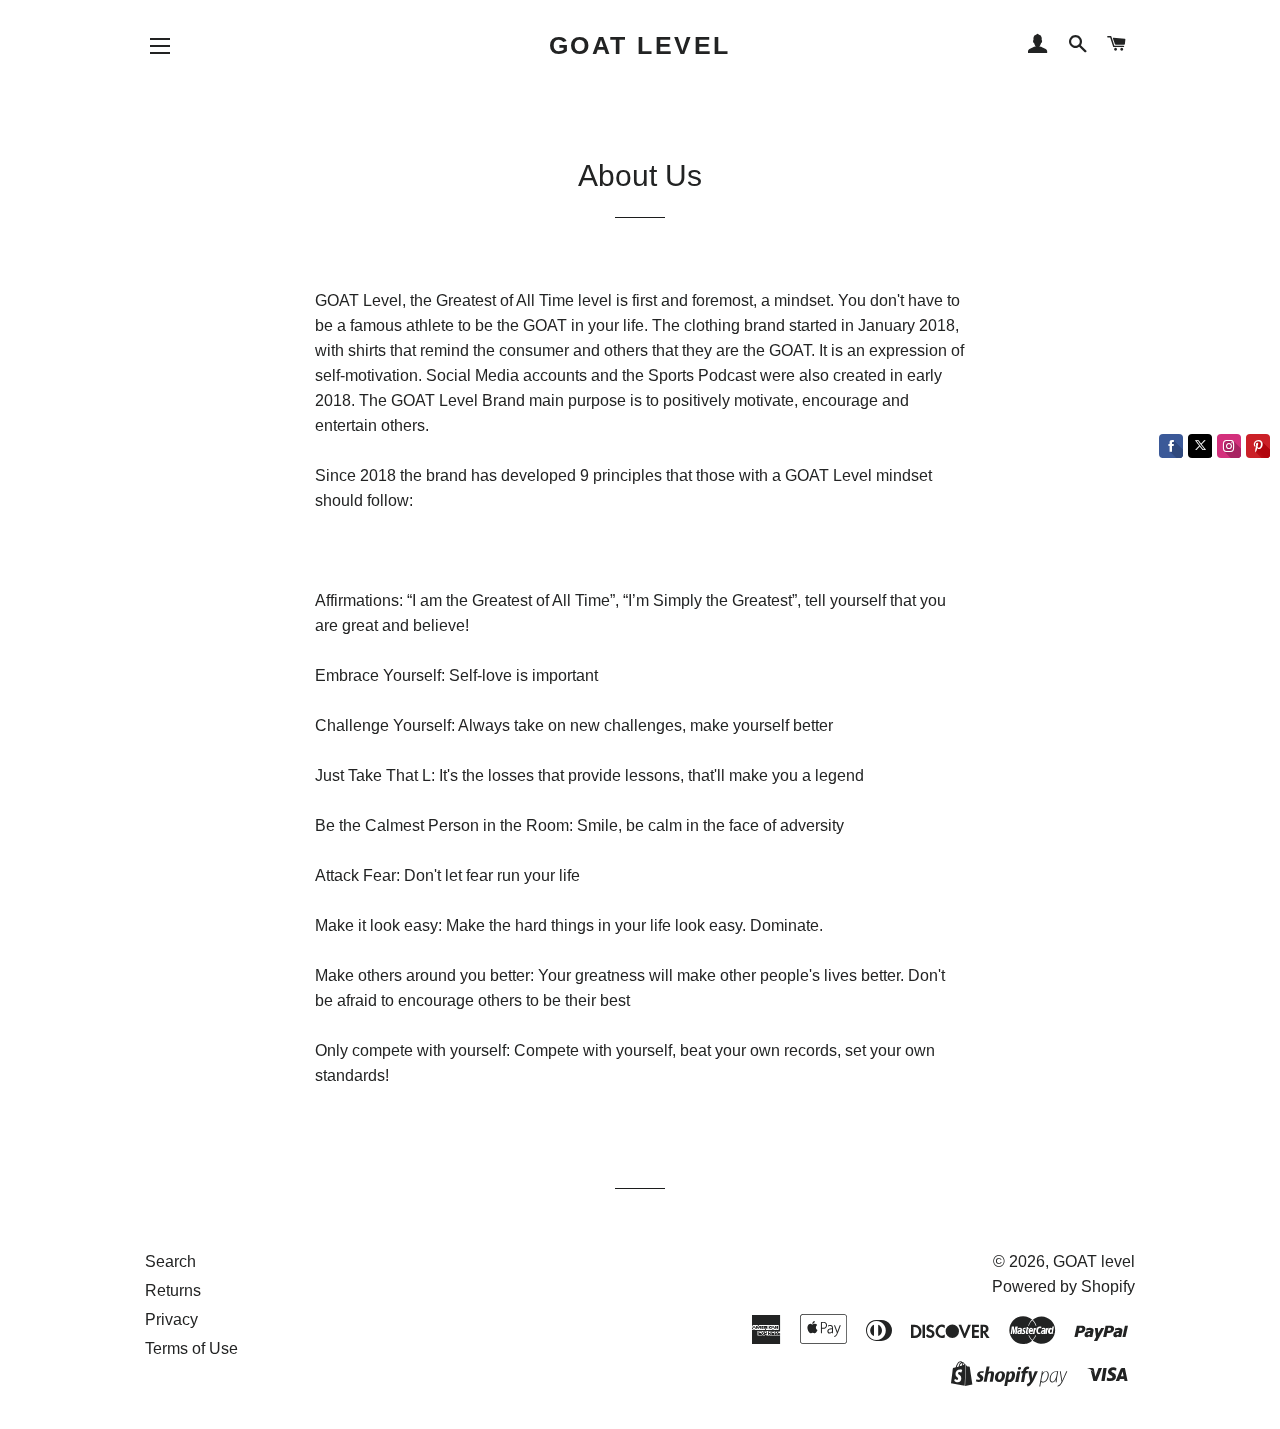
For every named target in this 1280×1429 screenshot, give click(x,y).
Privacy (171, 1319)
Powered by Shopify (1063, 1286)
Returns (173, 1290)
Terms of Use (191, 1348)
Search (170, 1261)
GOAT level (640, 45)
